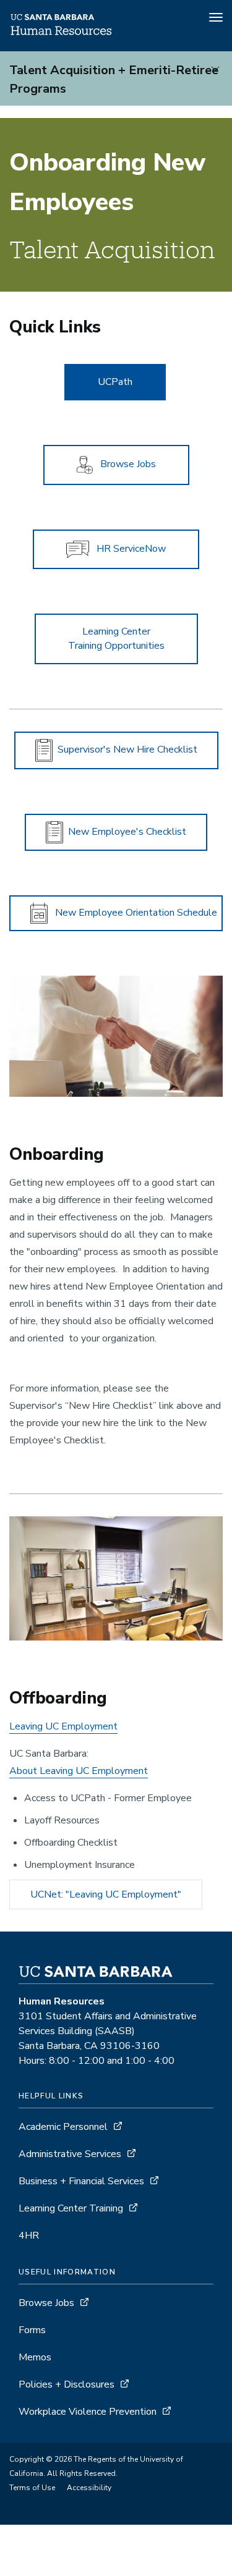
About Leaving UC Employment (79, 1771)
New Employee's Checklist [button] (125, 832)
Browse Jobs (46, 2303)
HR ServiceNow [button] (127, 549)
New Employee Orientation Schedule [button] (132, 913)
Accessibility (89, 2488)
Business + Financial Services (81, 2181)
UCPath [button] (115, 382)
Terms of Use (32, 2488)
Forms (32, 2330)
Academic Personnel (63, 2127)
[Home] (62, 34)
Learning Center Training (71, 2208)
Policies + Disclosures (67, 2384)
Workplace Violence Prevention (88, 2412)
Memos (35, 2357)
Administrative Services (70, 2154)
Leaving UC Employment (63, 1726)
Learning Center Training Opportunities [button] (116, 639)
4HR (29, 2236)
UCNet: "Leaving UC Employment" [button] (106, 1894)
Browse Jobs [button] (124, 464)
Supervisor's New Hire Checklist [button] (125, 750)
